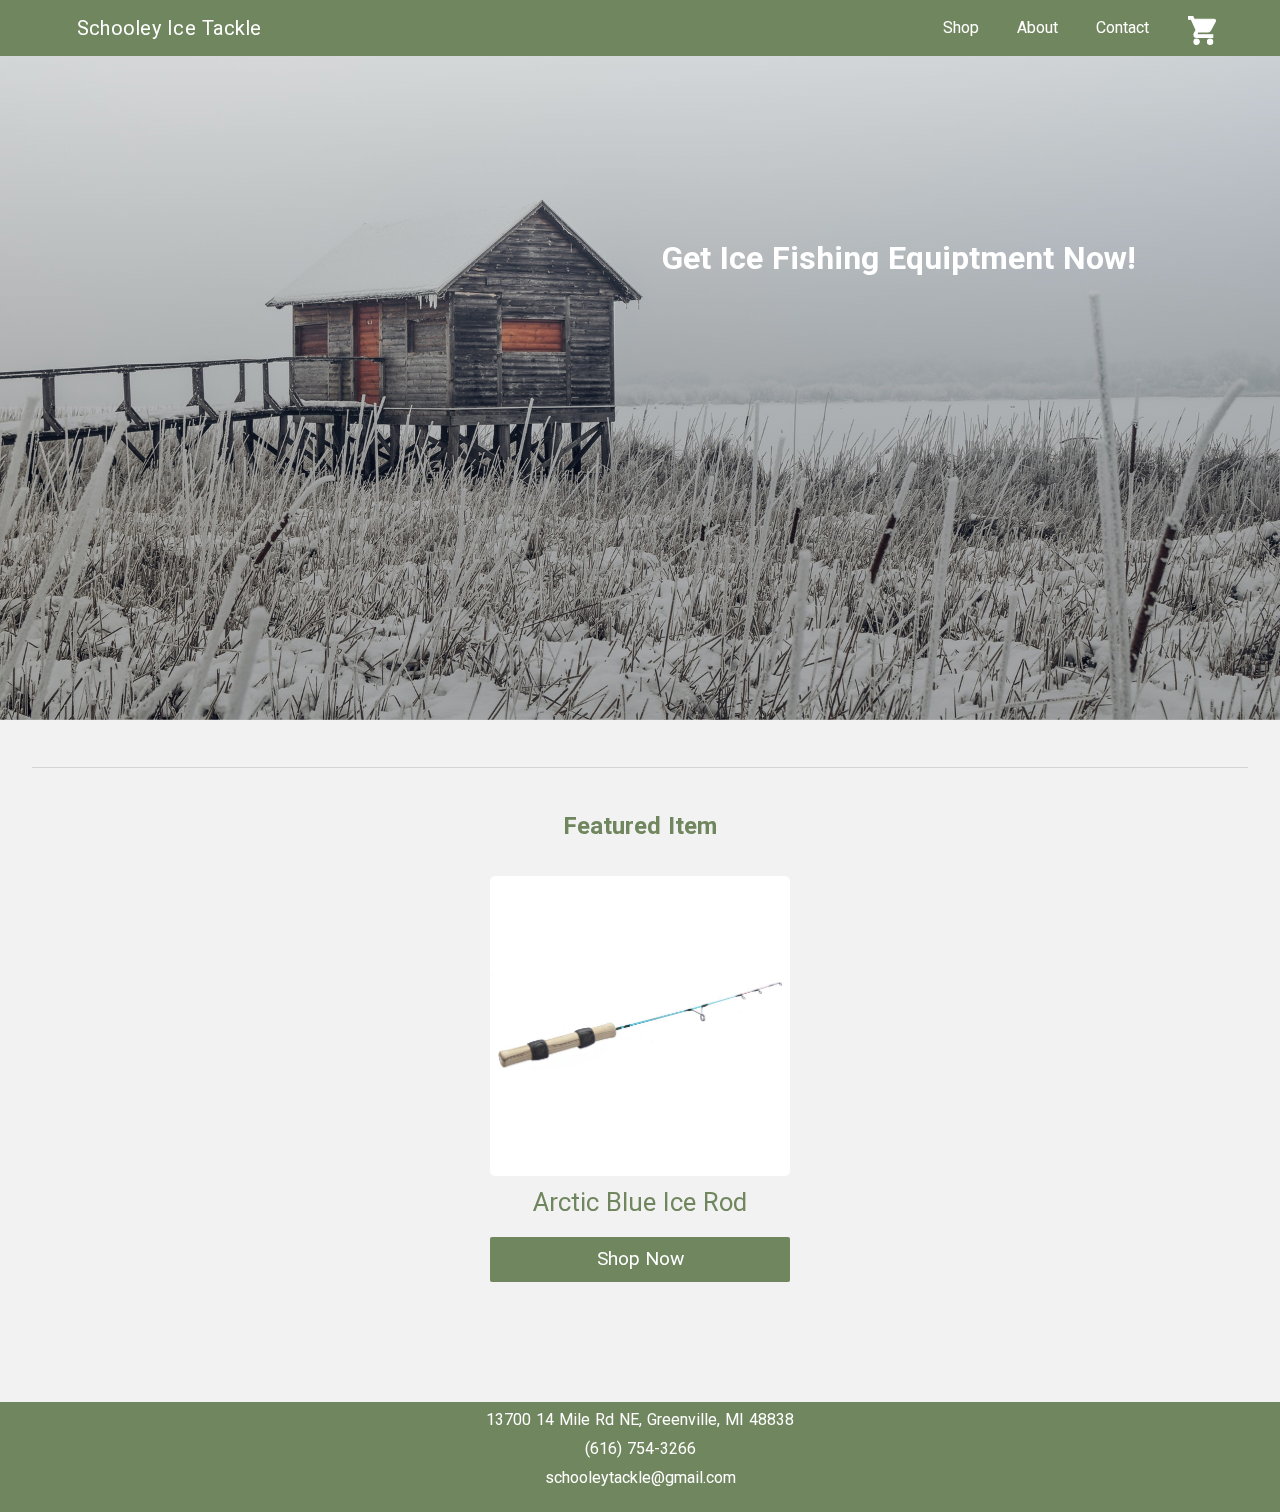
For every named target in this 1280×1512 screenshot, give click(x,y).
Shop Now (640, 1258)
